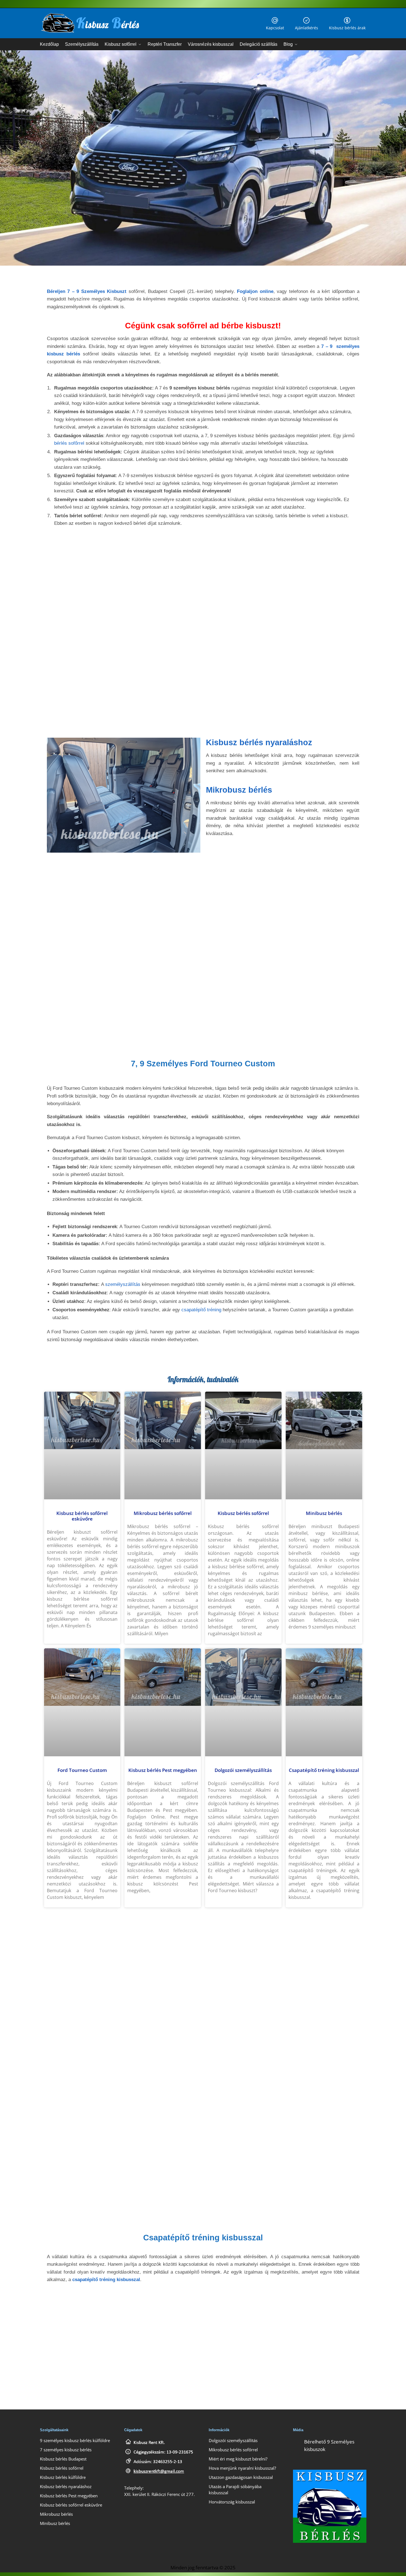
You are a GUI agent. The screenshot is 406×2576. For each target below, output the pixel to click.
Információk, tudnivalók (203, 1379)
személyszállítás (123, 1284)
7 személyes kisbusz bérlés (66, 2449)
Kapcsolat (275, 28)
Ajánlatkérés (307, 28)
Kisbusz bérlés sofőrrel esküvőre (82, 1516)
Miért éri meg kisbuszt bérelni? (238, 2459)
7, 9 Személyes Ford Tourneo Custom (203, 1064)
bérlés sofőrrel (69, 443)
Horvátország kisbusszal (232, 2502)
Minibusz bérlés (324, 1513)
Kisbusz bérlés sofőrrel (243, 1513)
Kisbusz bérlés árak (347, 28)
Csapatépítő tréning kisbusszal (324, 1770)
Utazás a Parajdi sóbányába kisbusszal (235, 2489)
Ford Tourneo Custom (82, 1770)
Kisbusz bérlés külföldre (63, 2477)
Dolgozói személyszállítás (243, 1770)
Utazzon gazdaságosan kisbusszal (241, 2477)
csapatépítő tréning (201, 1310)
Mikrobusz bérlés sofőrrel (163, 1513)
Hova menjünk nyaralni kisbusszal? (242, 2468)
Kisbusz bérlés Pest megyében (163, 1770)
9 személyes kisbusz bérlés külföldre (75, 2440)
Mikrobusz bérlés (239, 790)
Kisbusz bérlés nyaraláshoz (259, 742)
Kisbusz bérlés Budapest (63, 2459)
